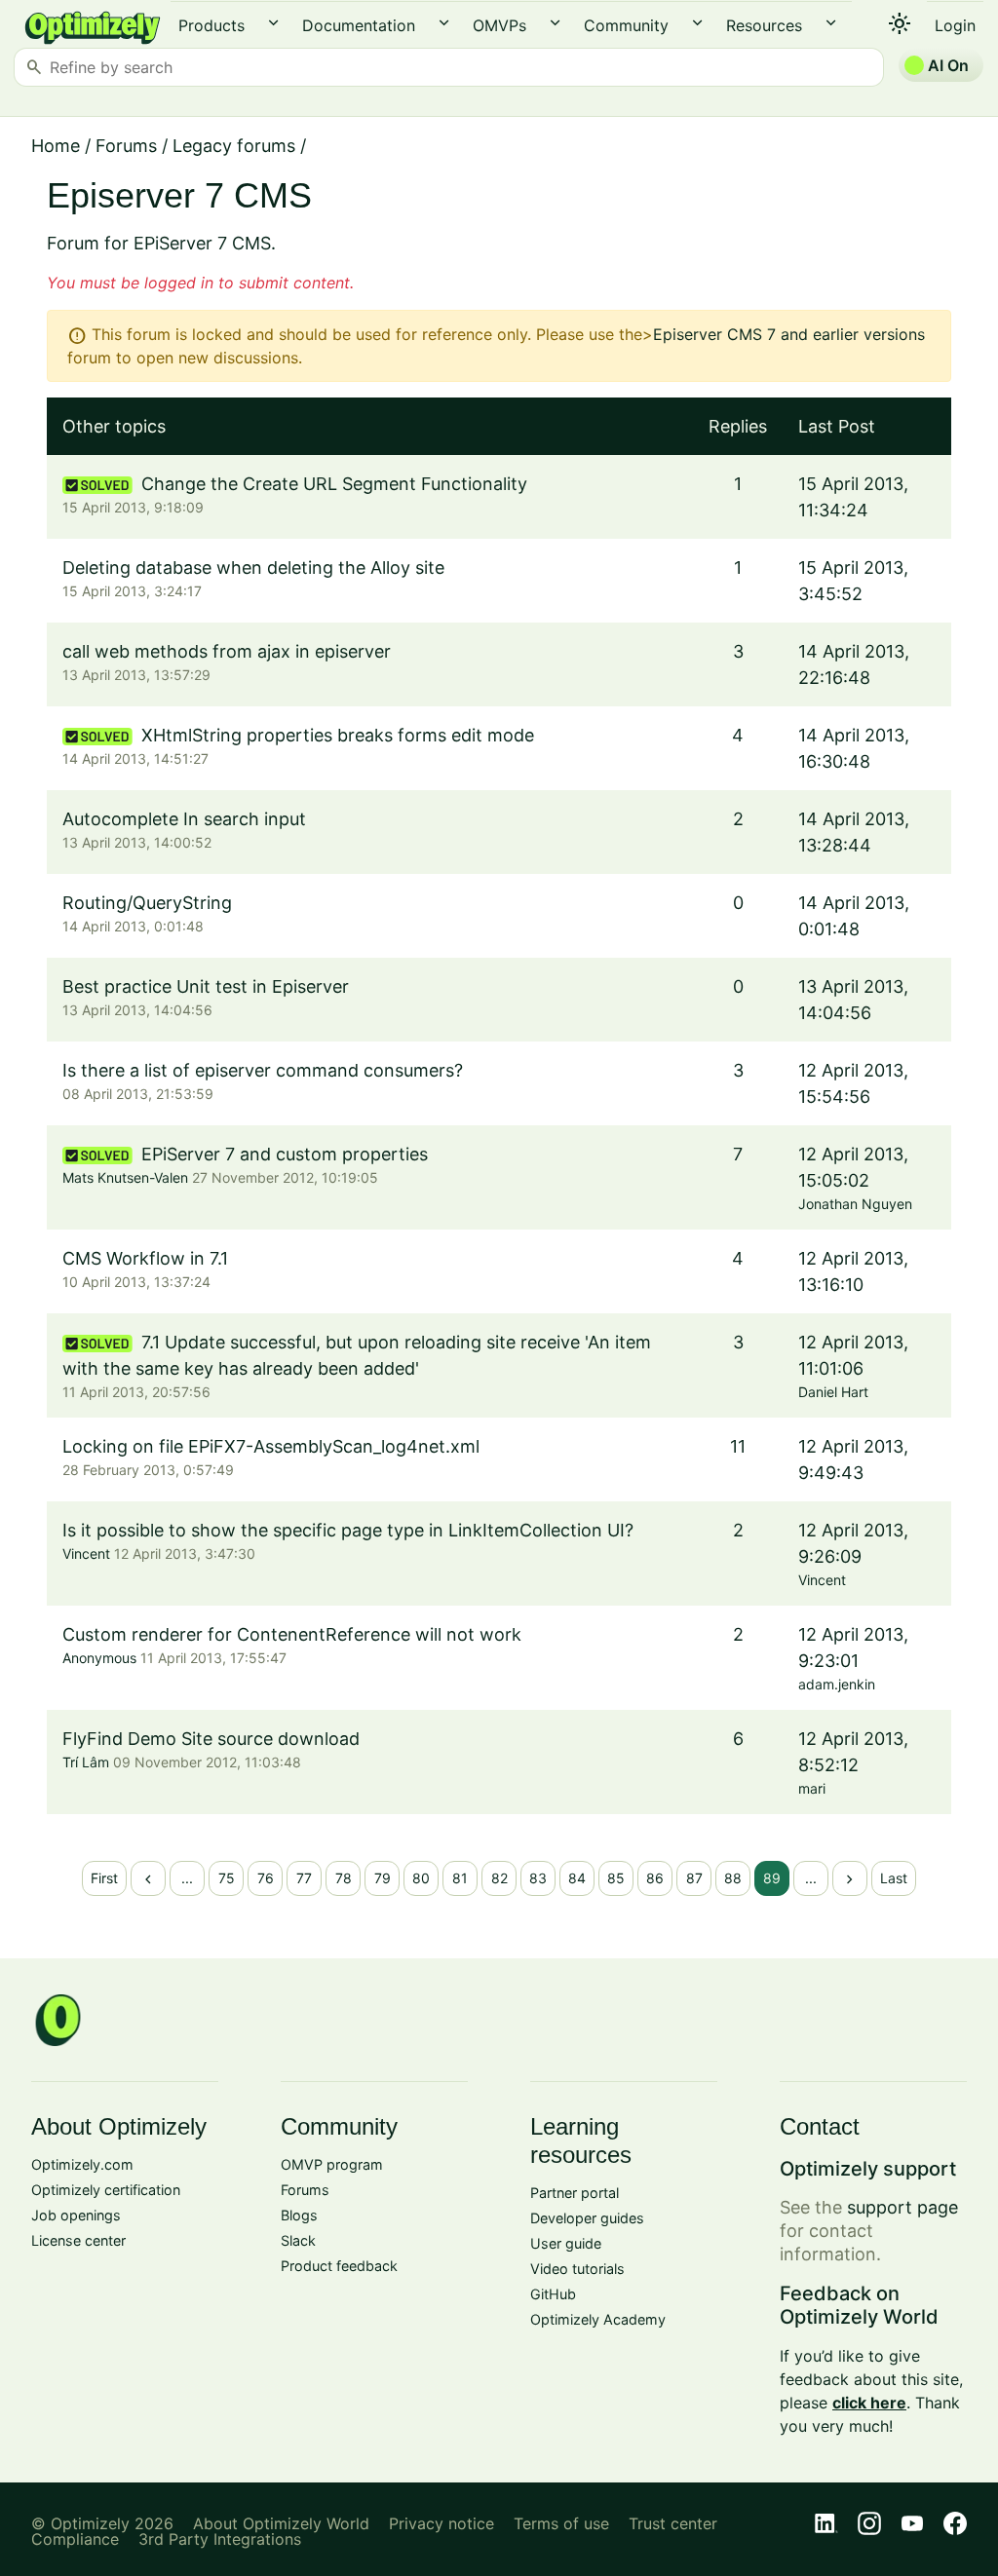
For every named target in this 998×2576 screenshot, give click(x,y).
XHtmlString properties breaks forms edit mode (338, 735)
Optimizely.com (82, 2164)
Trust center (673, 2523)
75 (227, 1878)
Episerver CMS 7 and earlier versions (789, 334)
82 (499, 1878)
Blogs (299, 2215)
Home (56, 146)
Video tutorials (577, 2269)
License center (78, 2240)
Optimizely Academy (598, 2319)
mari (812, 1788)
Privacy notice (441, 2523)
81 (460, 1878)
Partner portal (575, 2193)
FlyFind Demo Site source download (211, 1739)
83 (538, 1878)
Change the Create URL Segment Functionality (334, 484)
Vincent (86, 1553)
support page (902, 2207)
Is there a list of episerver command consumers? (263, 1070)
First (104, 1878)
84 (577, 1878)
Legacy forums (234, 146)
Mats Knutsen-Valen (125, 1177)
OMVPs (499, 25)
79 (383, 1878)
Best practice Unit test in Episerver (206, 986)
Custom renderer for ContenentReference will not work (292, 1634)
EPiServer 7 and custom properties (285, 1154)
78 (344, 1878)
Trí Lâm (86, 1762)
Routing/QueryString (147, 903)
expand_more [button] (273, 23)
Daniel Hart (833, 1392)
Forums (126, 146)
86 (655, 1878)
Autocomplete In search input (184, 819)
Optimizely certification (106, 2190)
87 (694, 1878)
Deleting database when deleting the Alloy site (253, 568)
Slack (298, 2240)
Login (955, 25)
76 (266, 1878)
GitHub (553, 2294)
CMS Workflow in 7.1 (145, 1258)
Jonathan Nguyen (855, 1204)
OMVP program (332, 2164)
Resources (764, 25)
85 (616, 1878)
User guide (566, 2243)
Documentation (359, 25)
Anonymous (99, 1658)
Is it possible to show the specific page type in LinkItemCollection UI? (348, 1530)
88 (733, 1878)
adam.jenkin (837, 1684)
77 (304, 1878)
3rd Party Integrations (220, 2539)
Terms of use (561, 2523)
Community (626, 25)
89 (772, 1878)
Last (894, 1878)
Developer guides (587, 2218)
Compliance (75, 2539)
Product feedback (339, 2266)
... (187, 1878)
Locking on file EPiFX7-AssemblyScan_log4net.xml (271, 1446)
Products (211, 25)
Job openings (76, 2215)
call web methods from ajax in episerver (227, 651)
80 (421, 1878)
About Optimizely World (281, 2523)
